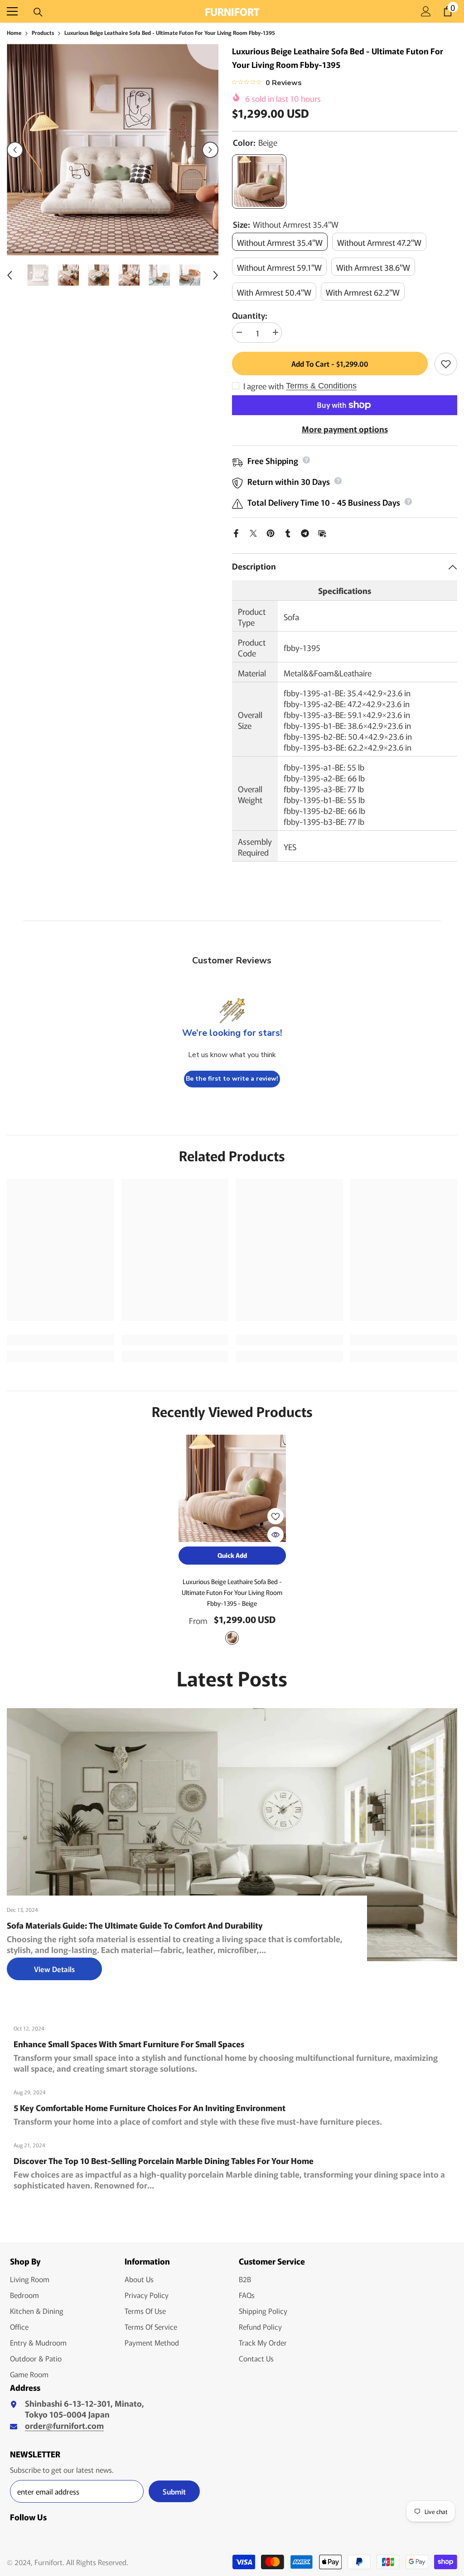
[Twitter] (253, 531)
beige (232, 1638)
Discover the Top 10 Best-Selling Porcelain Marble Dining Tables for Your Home (164, 2160)
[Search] (38, 12)
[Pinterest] (271, 531)
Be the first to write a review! (232, 1079)
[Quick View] (275, 1535)
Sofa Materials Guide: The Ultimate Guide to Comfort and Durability (135, 1925)
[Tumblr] (288, 531)
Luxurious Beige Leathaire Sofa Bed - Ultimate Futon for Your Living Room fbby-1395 (232, 1592)
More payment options (345, 429)
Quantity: (250, 315)
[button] (15, 150)
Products (43, 32)
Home (14, 32)
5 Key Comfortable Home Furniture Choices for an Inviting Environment (150, 2107)
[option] (113, 150)
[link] (60, 1340)
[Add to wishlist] (446, 364)
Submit (174, 2491)
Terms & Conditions (321, 386)
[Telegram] (305, 531)
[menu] (12, 11)
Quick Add (232, 1555)
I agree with (263, 386)
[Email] (322, 531)
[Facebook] (236, 531)
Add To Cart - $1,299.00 (330, 364)
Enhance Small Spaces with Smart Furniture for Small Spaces (129, 2044)
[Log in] (426, 11)
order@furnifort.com (64, 2425)
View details (54, 1969)
